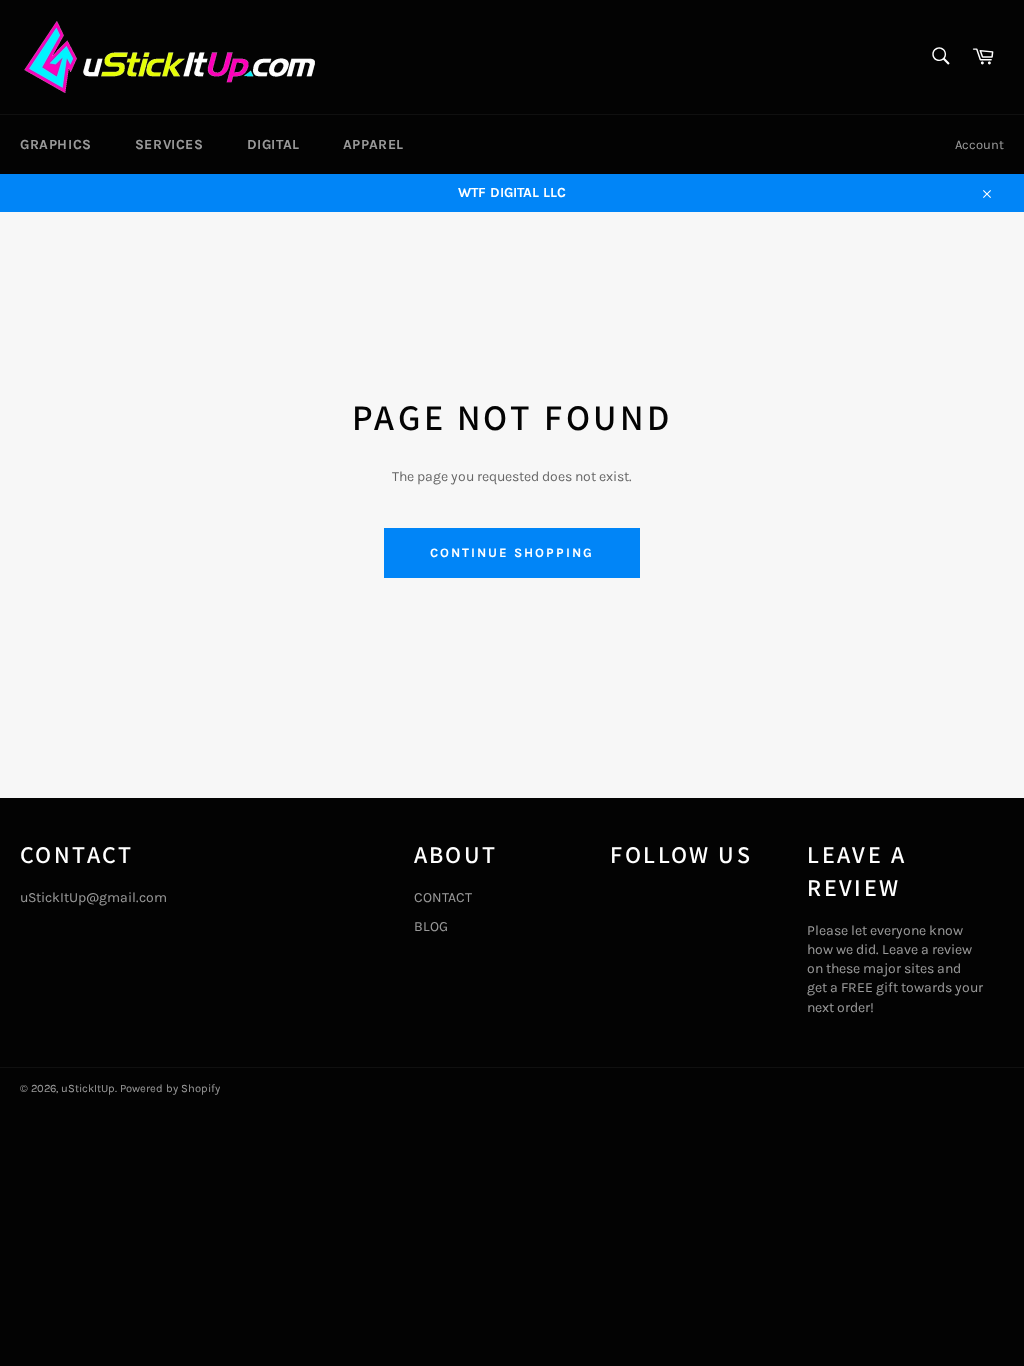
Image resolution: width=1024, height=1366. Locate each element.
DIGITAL (273, 144)
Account (979, 144)
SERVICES (169, 144)
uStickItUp (88, 1088)
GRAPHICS (56, 144)
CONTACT (443, 897)
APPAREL (373, 144)
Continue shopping (511, 552)
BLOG (431, 926)
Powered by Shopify (170, 1088)
